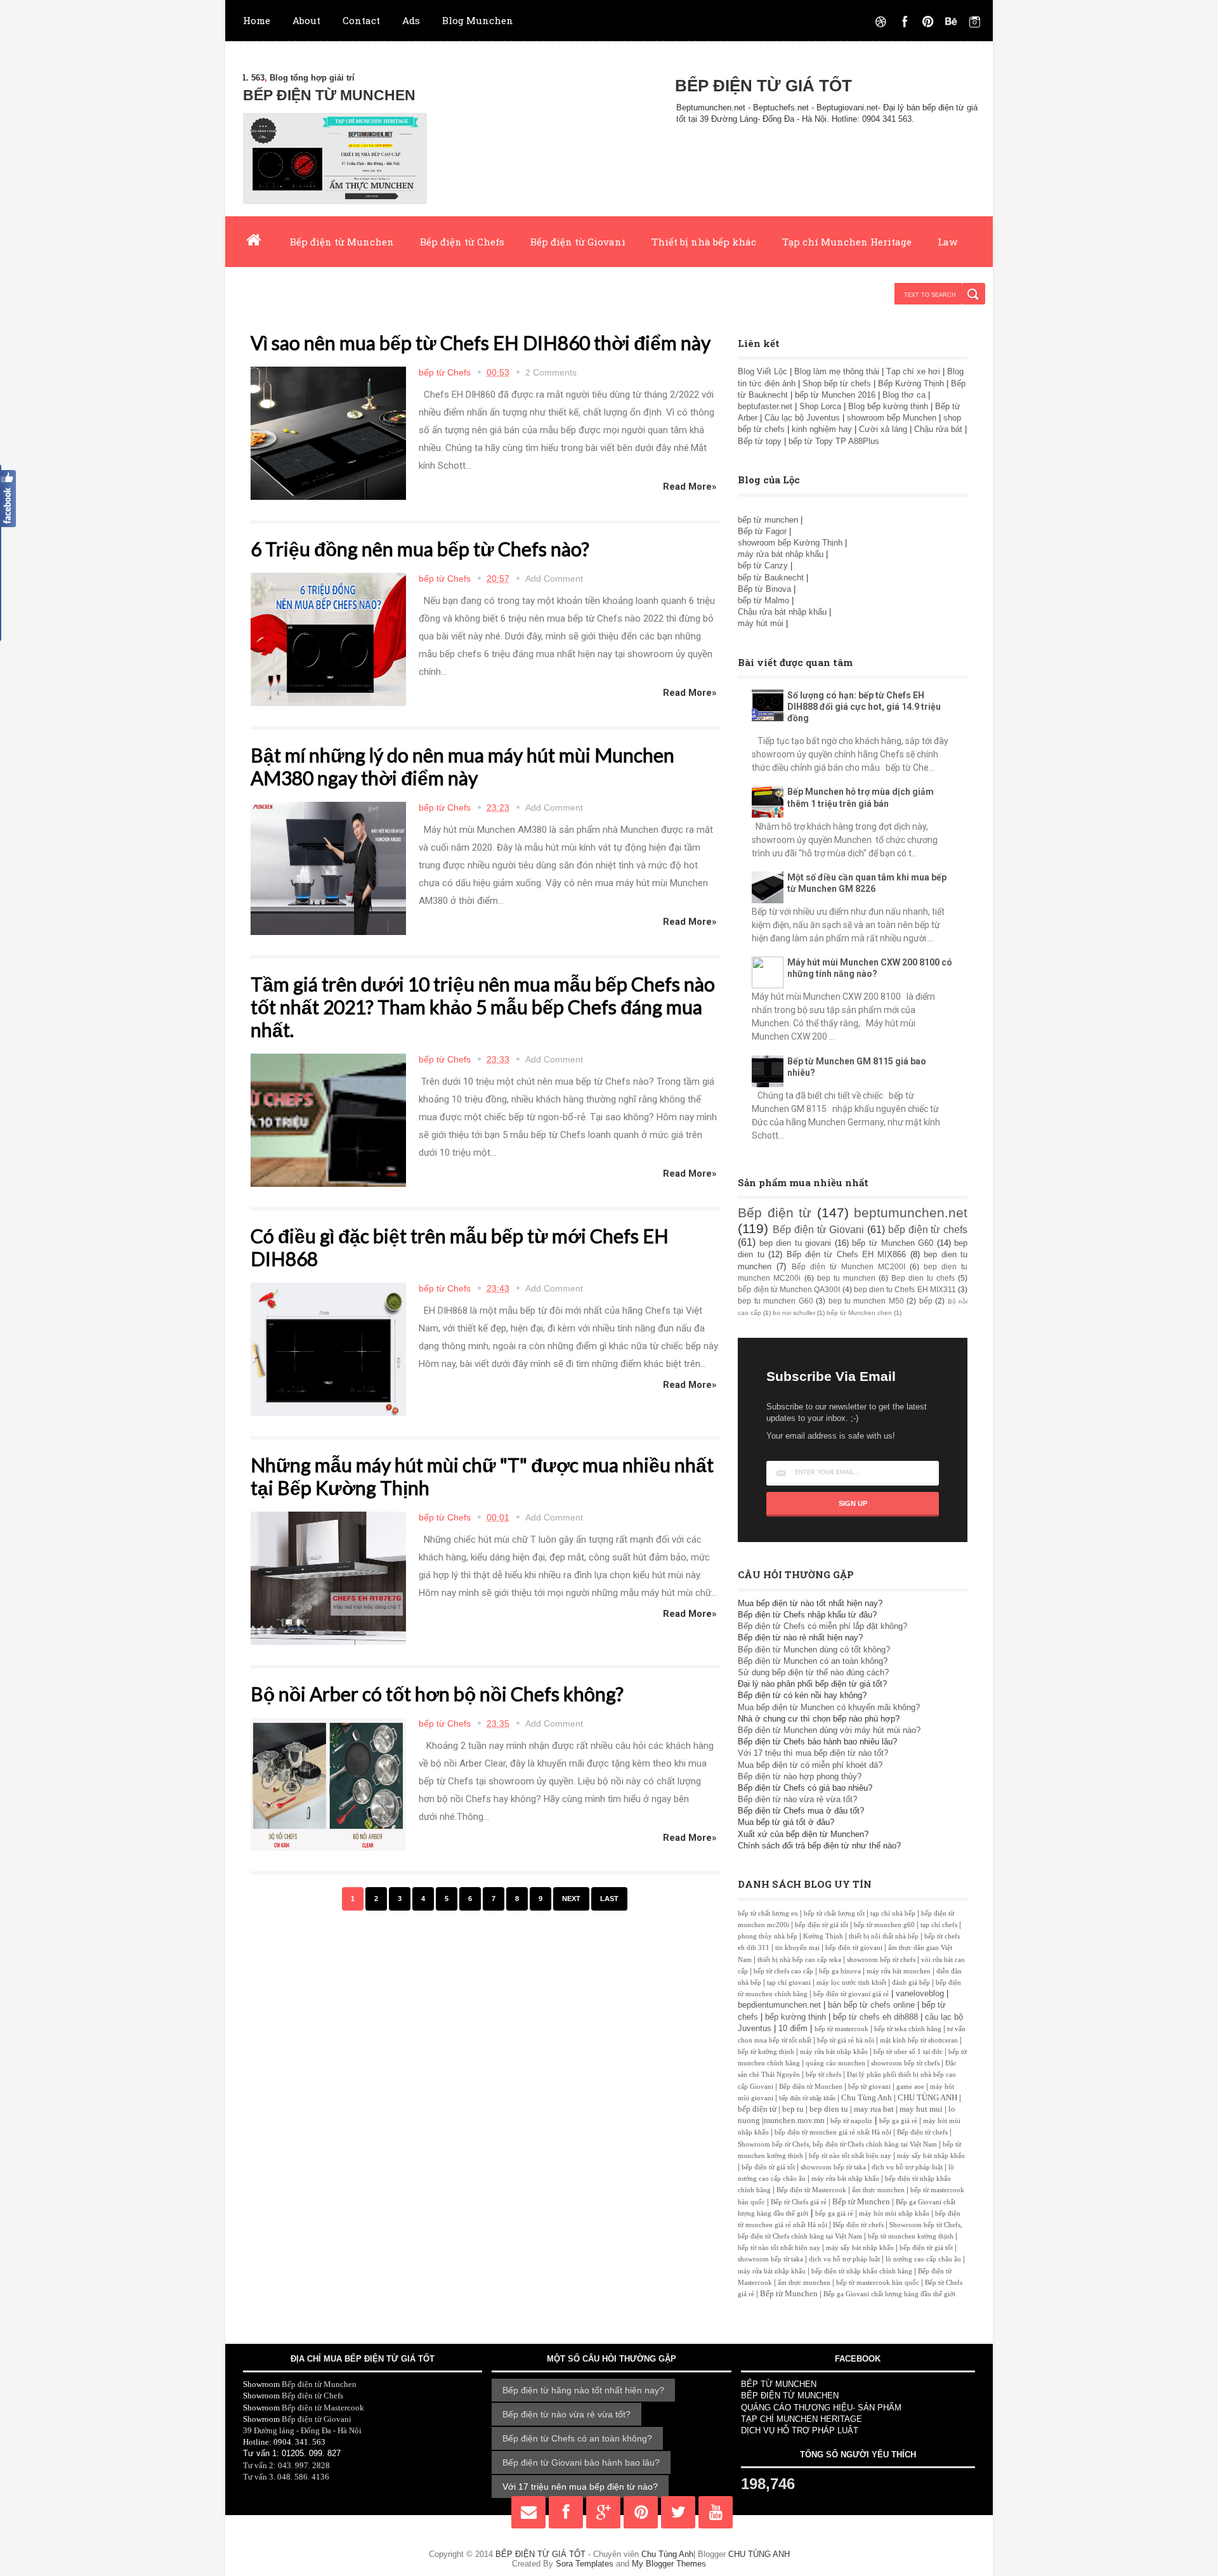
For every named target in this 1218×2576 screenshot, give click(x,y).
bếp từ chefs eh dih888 (875, 2017)
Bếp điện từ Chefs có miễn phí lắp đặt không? (822, 1626)
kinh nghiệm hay (822, 429)
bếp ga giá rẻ (898, 2121)
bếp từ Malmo (763, 600)
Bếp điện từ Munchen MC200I (848, 1266)
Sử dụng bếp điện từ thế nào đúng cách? (813, 1672)
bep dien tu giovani (796, 1243)
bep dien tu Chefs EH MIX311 (905, 1289)
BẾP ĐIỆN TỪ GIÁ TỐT (542, 2554)
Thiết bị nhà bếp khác (704, 242)
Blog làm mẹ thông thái (837, 371)
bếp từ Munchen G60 (893, 1243)
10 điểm (793, 2028)
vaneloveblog (920, 1993)
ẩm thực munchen (878, 2190)
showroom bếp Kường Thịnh (790, 543)
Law (947, 242)
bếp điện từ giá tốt (822, 1925)
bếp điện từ (757, 2109)
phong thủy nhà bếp (768, 1936)
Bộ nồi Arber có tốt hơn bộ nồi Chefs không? (437, 1694)
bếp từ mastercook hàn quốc (878, 2283)
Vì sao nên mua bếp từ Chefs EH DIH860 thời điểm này (481, 343)
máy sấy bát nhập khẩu (931, 2156)
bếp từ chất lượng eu (768, 1913)
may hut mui (921, 2109)
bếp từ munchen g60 (884, 1925)
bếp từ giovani (869, 2087)
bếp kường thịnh (796, 2017)
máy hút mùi (762, 623)
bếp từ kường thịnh (766, 2052)
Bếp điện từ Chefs (462, 242)
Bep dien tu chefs (923, 1278)
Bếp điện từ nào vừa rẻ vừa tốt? (797, 1799)
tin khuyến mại (797, 1948)
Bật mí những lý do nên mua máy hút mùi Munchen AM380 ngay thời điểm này (462, 766)
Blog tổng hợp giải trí (258, 78)
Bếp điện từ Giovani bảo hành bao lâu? (581, 2462)
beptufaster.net (765, 406)
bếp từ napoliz (851, 2121)
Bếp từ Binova (766, 589)
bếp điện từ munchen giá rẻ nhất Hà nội (834, 2132)
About (306, 20)
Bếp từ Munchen (861, 2201)
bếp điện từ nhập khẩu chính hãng (862, 2271)
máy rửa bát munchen (899, 1971)
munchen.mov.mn (794, 2120)
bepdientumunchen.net (779, 2005)
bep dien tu (829, 2109)
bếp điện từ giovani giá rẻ (851, 1994)
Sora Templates (585, 2564)
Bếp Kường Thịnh (911, 383)
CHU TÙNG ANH (927, 2097)
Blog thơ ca (904, 395)
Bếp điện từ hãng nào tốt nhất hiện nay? (583, 2390)
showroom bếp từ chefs (881, 1960)
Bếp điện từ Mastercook (811, 2190)
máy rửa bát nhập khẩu (781, 554)
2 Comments (551, 372)
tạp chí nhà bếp (893, 1913)
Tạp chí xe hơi (913, 371)
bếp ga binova (840, 1971)
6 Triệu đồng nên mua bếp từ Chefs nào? (420, 549)
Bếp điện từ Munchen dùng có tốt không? (814, 1650)
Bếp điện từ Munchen (342, 242)
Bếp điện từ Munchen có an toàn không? (813, 1661)
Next (571, 1899)
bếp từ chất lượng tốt (834, 1913)
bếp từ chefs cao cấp (783, 1971)
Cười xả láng (883, 429)
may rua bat (874, 2109)
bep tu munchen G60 (775, 1301)
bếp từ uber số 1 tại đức (908, 2052)
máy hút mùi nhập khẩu (894, 2213)
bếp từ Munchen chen (859, 1313)
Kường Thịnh (823, 1936)
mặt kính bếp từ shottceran (919, 2040)
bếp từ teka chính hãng (908, 2029)
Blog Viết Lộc (763, 371)
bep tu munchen (846, 1278)
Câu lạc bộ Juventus (802, 418)
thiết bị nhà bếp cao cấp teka (799, 1960)
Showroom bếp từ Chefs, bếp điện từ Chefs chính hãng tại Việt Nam (837, 2144)
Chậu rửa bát (938, 429)
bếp (926, 1301)
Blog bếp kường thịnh (888, 406)
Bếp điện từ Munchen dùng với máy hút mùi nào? (829, 1730)
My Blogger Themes (669, 2564)
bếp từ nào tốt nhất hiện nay (850, 2156)
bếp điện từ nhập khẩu (807, 2098)
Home (257, 20)
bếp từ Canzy (763, 566)
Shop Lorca (820, 406)
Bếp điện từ (775, 1213)
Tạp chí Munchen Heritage (847, 242)
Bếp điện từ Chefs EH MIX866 (847, 1254)
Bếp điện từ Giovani (578, 242)
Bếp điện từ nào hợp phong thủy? (800, 1776)
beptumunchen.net (911, 1213)
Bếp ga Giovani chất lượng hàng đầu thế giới (889, 2294)
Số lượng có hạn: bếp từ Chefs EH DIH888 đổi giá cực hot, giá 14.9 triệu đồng (864, 707)
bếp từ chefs (823, 2075)
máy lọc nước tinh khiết (851, 1983)
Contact (361, 20)
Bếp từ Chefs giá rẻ (799, 2202)
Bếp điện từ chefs (922, 2132)
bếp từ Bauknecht (771, 578)
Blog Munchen (478, 20)
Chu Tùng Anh (867, 2097)
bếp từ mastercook (841, 2029)
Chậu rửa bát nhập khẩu (783, 612)
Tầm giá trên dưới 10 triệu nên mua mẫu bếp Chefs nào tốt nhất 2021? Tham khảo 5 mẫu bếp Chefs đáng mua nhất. (483, 1007)
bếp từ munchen (768, 520)
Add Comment (554, 579)
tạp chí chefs (939, 1925)
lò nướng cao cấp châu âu (923, 2259)
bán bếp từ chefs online (871, 2005)
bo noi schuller (794, 1313)
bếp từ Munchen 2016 (835, 395)
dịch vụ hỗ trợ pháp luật (907, 2167)
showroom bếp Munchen (892, 418)
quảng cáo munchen (835, 2063)
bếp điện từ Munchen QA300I (789, 1289)
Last (609, 1899)
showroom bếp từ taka (833, 2167)
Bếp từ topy (760, 441)
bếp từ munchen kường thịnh (911, 2236)
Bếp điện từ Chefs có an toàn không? (577, 2438)
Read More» (690, 487)
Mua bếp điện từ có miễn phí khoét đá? (810, 1765)
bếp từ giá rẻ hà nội (846, 2040)
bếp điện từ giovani (854, 1948)
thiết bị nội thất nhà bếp (884, 1936)
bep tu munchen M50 (866, 1301)
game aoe (910, 2087)
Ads (411, 20)
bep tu (793, 2109)
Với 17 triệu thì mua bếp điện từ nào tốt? (813, 1753)
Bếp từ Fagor (762, 531)
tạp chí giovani (789, 1983)
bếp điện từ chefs (928, 1230)
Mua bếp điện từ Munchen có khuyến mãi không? (829, 1707)
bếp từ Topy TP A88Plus (834, 441)
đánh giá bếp (911, 1983)
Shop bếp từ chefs (837, 383)
